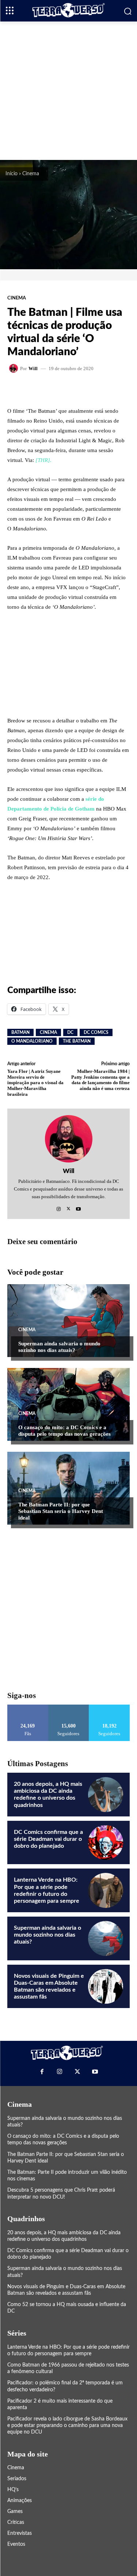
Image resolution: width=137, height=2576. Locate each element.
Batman (20, 1032)
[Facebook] (42, 2071)
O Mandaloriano (32, 1041)
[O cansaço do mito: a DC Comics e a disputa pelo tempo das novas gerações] (68, 1404)
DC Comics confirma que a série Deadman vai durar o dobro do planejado (48, 1839)
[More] (96, 389)
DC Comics (96, 1032)
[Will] (15, 368)
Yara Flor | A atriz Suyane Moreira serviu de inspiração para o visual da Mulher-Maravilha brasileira (35, 1083)
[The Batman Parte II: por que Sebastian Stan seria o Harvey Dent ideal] (68, 1488)
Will (33, 368)
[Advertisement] (68, 90)
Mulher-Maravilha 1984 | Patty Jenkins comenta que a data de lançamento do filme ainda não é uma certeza (100, 1080)
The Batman (77, 1041)
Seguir (68, 1707)
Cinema (31, 174)
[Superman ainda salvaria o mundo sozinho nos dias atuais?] (68, 1321)
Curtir (28, 1707)
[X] (68, 1207)
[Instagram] (59, 1207)
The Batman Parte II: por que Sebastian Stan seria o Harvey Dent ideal (61, 1511)
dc (70, 1032)
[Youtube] (78, 1207)
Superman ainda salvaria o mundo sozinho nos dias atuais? (47, 1935)
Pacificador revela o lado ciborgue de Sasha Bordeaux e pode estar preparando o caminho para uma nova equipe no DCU (67, 2426)
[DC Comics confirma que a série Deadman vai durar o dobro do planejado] (106, 1843)
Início (12, 174)
